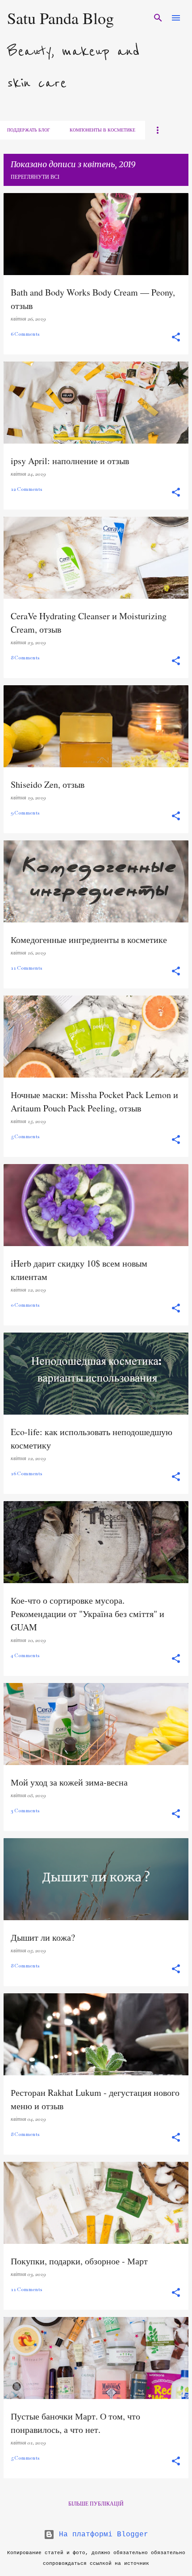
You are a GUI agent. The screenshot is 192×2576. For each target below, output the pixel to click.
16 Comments (26, 1474)
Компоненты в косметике (102, 130)
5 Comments (25, 1137)
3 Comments (25, 1811)
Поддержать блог (29, 130)
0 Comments (25, 1305)
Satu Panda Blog (61, 18)
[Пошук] (158, 18)
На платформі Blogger (101, 2535)
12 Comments (26, 489)
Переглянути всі (35, 177)
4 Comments (25, 1656)
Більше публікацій (96, 2503)
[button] (176, 338)
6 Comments (25, 334)
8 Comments (25, 658)
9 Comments (25, 813)
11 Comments (26, 968)
